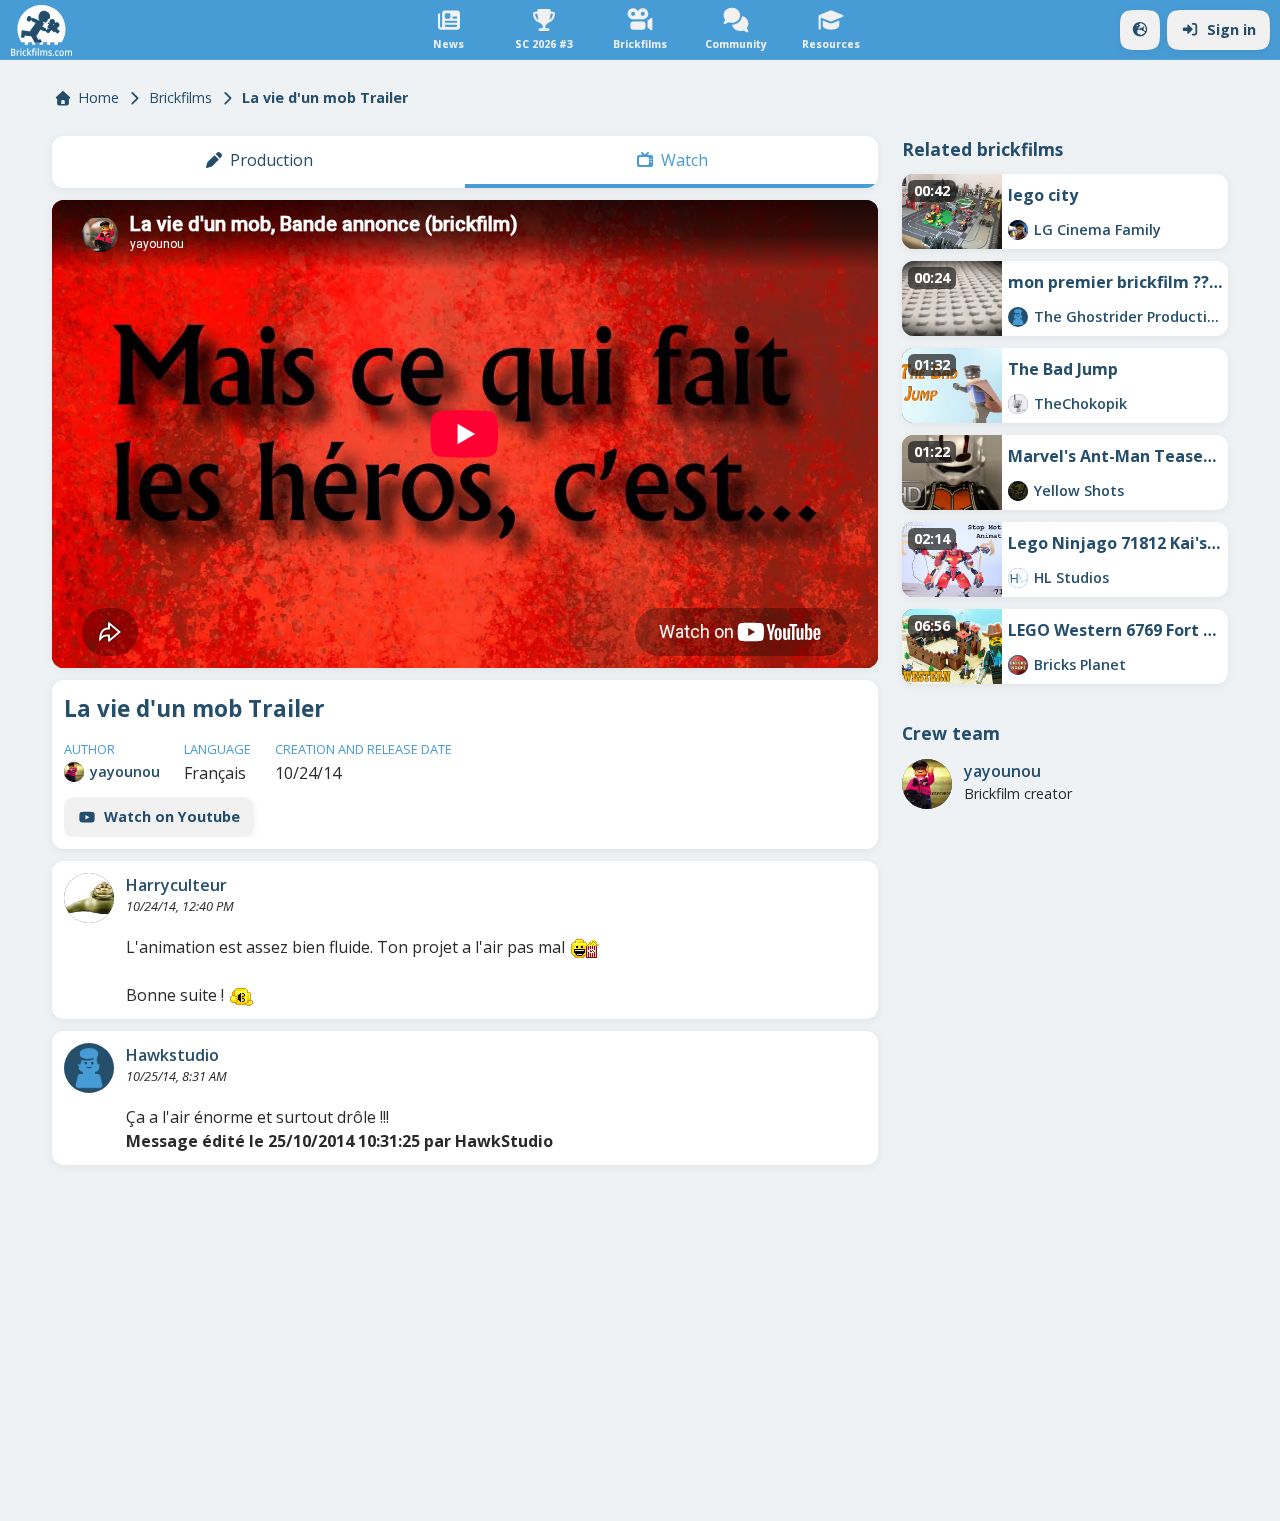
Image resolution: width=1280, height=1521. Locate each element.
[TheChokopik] (1018, 404)
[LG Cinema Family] (1018, 230)
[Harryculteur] (89, 898)
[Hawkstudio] (89, 1068)
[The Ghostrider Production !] (1018, 317)
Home (98, 97)
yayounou (125, 771)
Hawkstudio (172, 1055)
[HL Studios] (1018, 578)
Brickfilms (180, 97)
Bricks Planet (1080, 664)
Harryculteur (176, 885)
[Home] (41, 30)
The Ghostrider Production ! (1128, 316)
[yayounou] (74, 772)
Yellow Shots (1079, 490)
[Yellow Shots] (1018, 491)
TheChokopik (1080, 403)
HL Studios (1071, 577)
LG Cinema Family (1097, 229)
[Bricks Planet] (1018, 665)
